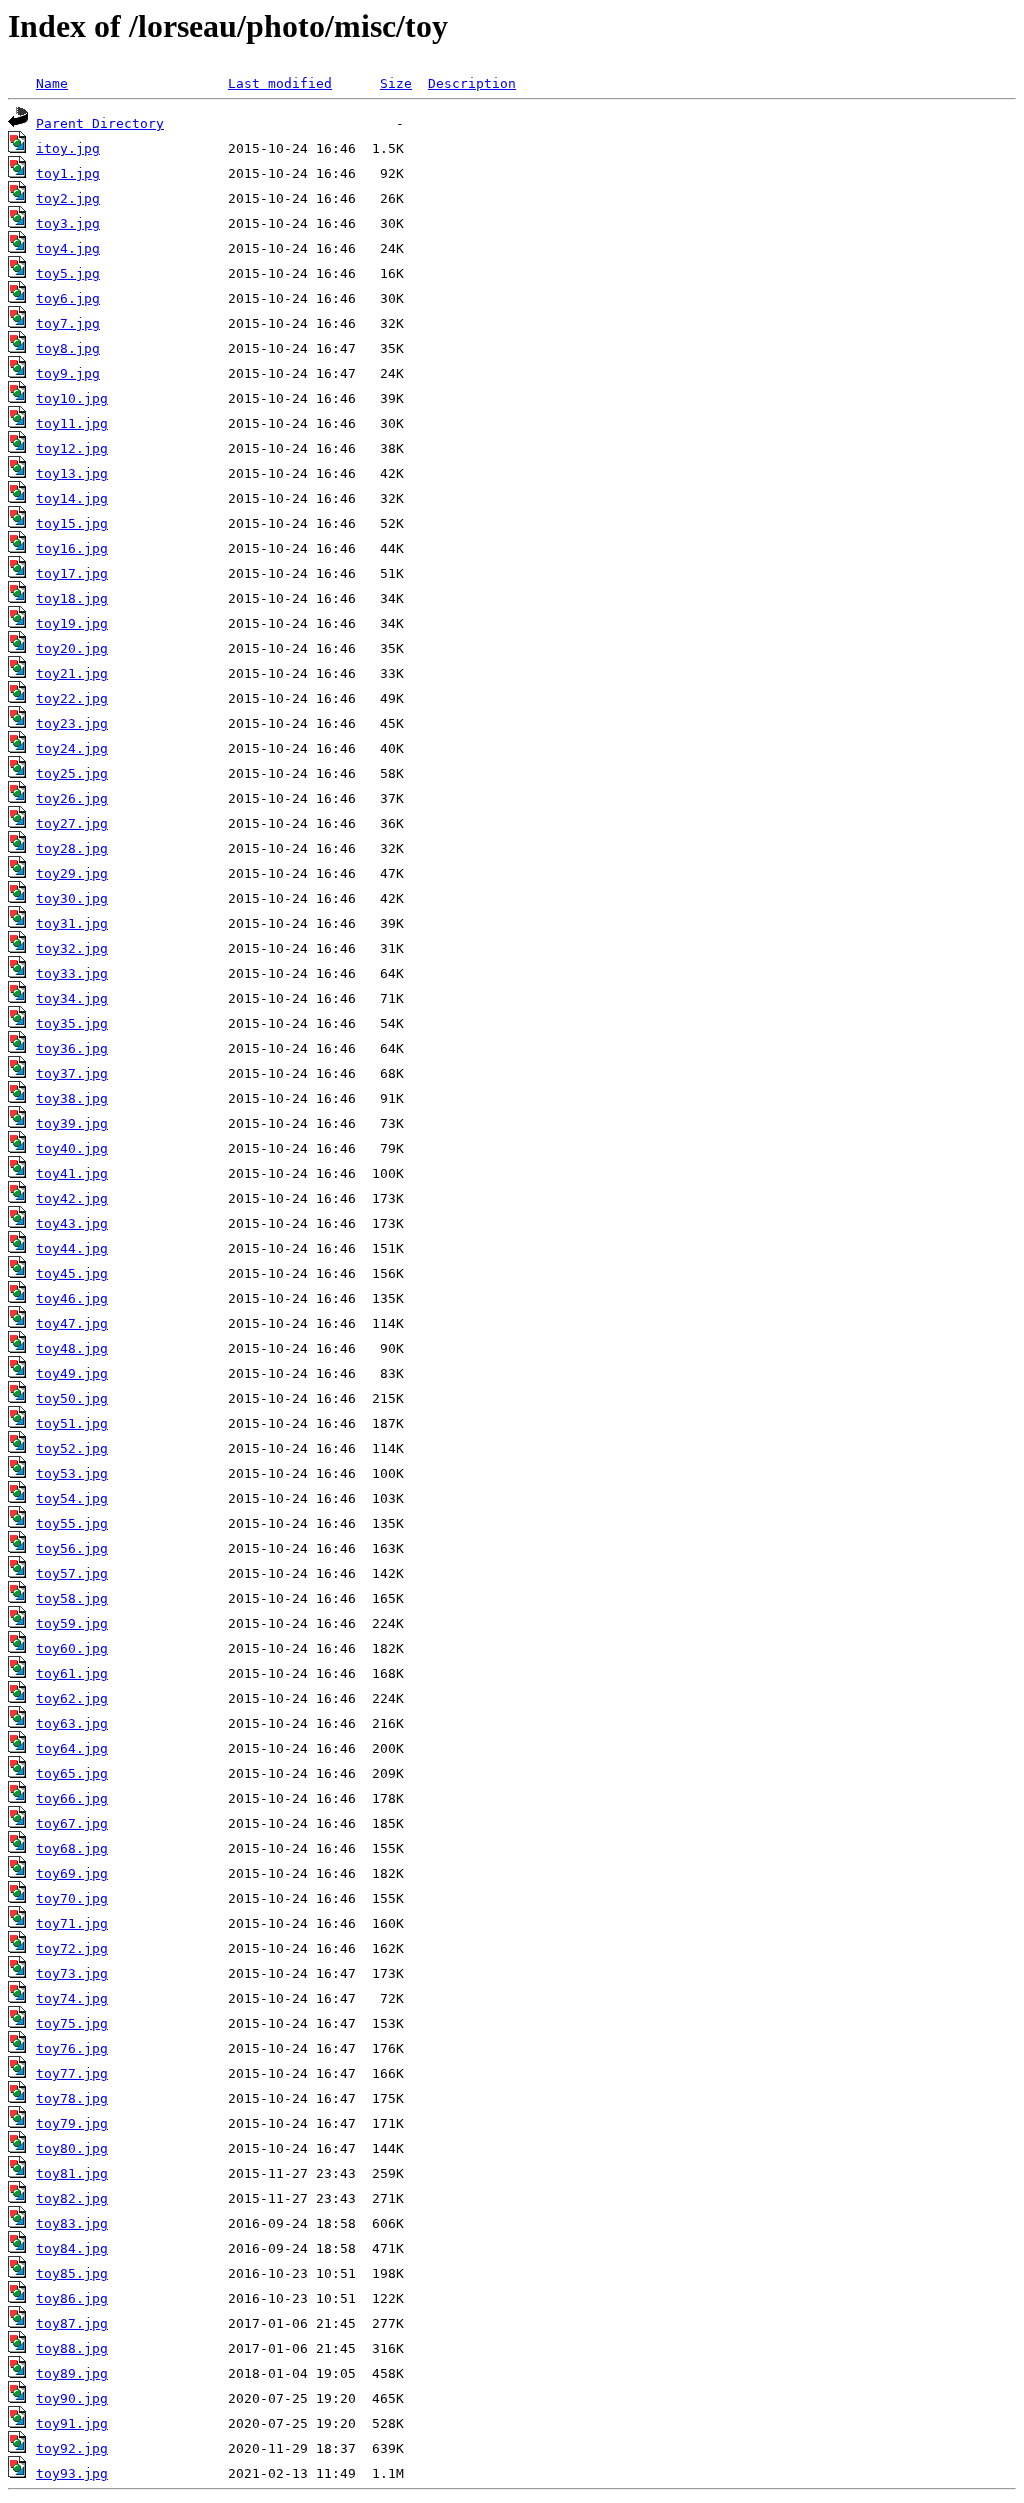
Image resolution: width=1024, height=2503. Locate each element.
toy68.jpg (72, 1848)
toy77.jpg (72, 2073)
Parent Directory (100, 123)
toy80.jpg (72, 2148)
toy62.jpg (72, 1698)
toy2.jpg (68, 198)
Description (472, 83)
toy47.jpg (72, 1323)
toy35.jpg (72, 1023)
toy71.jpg (72, 1923)
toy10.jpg (72, 398)
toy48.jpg (72, 1348)
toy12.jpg (72, 448)
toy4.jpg (68, 248)
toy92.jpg (72, 2448)
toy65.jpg (72, 1773)
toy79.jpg (72, 2123)
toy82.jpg (72, 2198)
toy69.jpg (72, 1873)
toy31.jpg (72, 923)
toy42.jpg (72, 1198)
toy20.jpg (72, 648)
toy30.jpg (72, 898)
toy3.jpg (68, 223)
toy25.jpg (72, 773)
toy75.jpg (72, 2023)
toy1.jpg (68, 173)
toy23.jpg (72, 723)
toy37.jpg (72, 1073)
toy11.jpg (72, 423)
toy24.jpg (72, 748)
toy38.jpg (72, 1098)
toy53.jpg (72, 1473)
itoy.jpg (68, 148)
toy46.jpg (72, 1298)
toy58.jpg (72, 1598)
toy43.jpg (72, 1223)
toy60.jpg (72, 1648)
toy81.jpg (72, 2173)
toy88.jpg (72, 2348)
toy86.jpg (72, 2298)
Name (52, 83)
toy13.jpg (72, 473)
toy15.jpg (72, 523)
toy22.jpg (72, 698)
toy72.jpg (72, 1948)
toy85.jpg (72, 2273)
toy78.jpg (72, 2098)
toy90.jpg (72, 2398)
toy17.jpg (72, 573)
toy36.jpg (72, 1048)
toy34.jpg (72, 998)
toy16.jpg (72, 548)
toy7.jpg (68, 323)
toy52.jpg (72, 1448)
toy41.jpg (72, 1173)
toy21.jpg (72, 673)
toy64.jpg (72, 1748)
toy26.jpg (72, 798)
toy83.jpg (72, 2223)
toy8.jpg (68, 348)
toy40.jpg (72, 1148)
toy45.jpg (72, 1273)
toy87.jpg (72, 2323)
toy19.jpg (72, 623)
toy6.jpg (68, 298)
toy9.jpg (68, 373)
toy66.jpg (72, 1798)
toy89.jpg (72, 2373)
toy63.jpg (72, 1723)
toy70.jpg (72, 1898)
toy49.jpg (72, 1373)
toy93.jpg (72, 2473)
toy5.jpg (68, 273)
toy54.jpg (72, 1498)
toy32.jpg (72, 948)
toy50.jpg (72, 1398)
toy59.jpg (72, 1623)
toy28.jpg (72, 848)
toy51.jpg (72, 1423)
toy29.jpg (72, 873)
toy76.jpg (72, 2048)
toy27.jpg (72, 823)
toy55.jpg (72, 1523)
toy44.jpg (72, 1248)
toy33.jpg (72, 973)
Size (396, 83)
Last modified (280, 83)
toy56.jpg (72, 1548)
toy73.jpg (72, 1973)
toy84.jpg (72, 2248)
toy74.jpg (72, 1998)
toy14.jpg (72, 498)
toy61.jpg (72, 1673)
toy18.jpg (72, 598)
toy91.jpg (72, 2423)
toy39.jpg (72, 1123)
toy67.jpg (72, 1823)
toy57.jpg (72, 1573)
